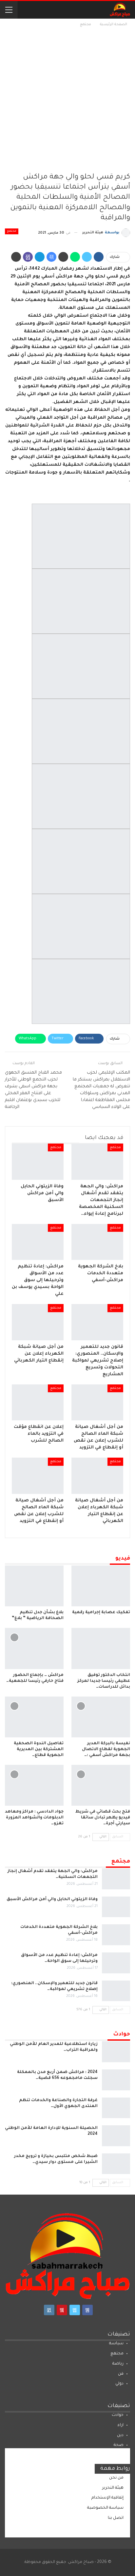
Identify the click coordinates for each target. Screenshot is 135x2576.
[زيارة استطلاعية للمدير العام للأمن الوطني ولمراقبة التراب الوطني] (116, 2052)
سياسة (116, 2344)
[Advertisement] (67, 99)
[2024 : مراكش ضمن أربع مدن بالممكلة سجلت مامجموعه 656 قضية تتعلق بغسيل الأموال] (116, 2080)
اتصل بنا (116, 2518)
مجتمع (12, 231)
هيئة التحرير (113, 2488)
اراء (121, 2425)
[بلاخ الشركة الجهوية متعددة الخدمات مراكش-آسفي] (97, 1242)
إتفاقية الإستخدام (107, 2498)
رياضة (118, 2364)
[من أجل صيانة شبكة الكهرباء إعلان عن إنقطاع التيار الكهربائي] (38, 1322)
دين (120, 2435)
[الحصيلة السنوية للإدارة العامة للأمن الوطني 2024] (116, 2136)
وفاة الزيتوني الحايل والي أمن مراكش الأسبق (52, 1899)
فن (121, 2374)
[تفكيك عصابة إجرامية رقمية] (101, 1586)
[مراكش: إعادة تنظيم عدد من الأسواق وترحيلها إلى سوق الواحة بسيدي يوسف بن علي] (38, 1242)
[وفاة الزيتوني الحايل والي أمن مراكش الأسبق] (38, 1162)
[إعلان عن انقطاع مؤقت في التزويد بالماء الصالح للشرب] (38, 1403)
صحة (119, 2445)
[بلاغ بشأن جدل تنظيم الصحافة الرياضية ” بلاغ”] (34, 1586)
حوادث (118, 2415)
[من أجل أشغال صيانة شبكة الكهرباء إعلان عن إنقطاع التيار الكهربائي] (97, 1476)
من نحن (116, 2478)
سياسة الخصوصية (105, 2508)
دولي (119, 2384)
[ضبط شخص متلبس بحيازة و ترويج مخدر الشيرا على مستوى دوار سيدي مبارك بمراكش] (116, 2164)
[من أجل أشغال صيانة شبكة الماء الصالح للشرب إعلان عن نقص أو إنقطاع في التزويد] (97, 1403)
